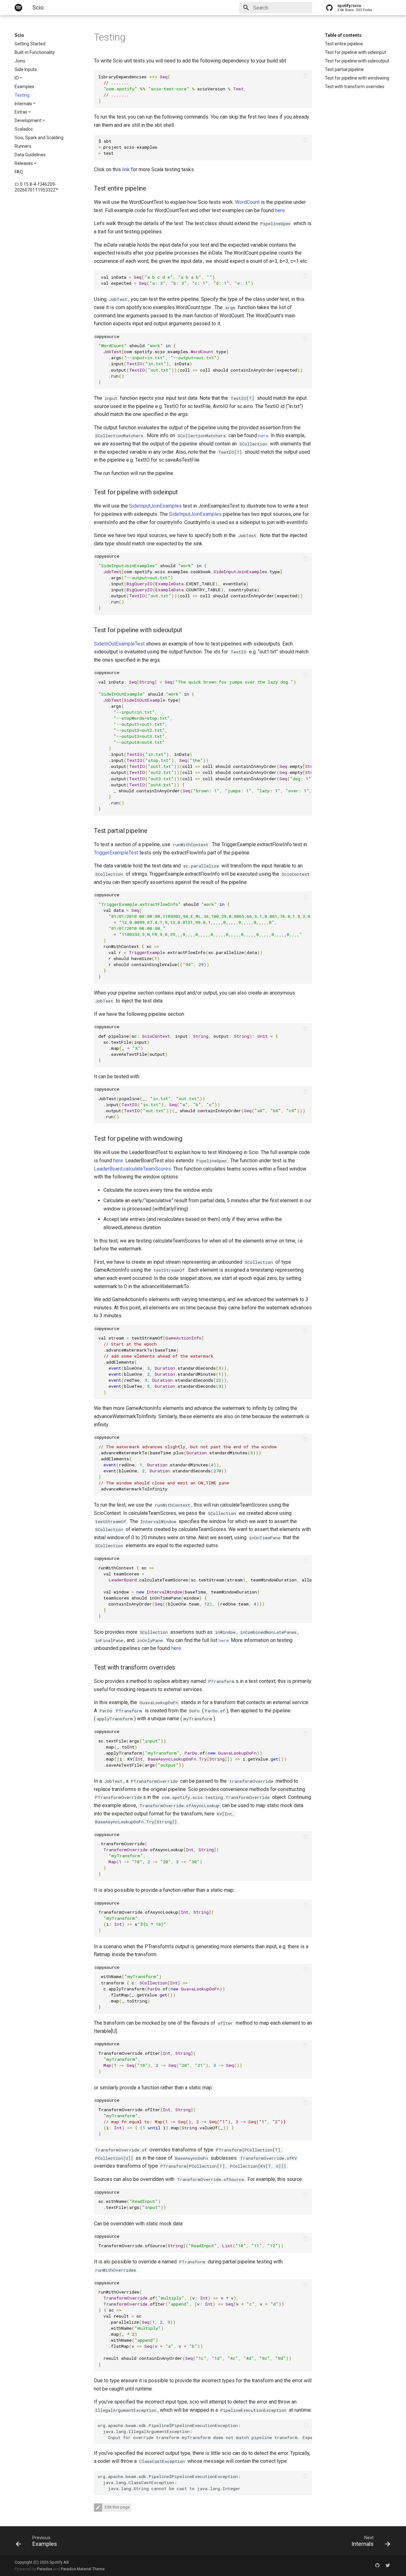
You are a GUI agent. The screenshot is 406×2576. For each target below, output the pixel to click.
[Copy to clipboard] (306, 76)
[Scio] (18, 8)
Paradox (45, 2569)
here (280, 210)
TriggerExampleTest (116, 853)
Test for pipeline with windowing (357, 78)
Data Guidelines (30, 155)
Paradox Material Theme (83, 2569)
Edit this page (117, 2507)
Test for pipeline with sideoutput (357, 61)
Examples (24, 87)
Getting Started (30, 44)
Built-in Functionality (35, 52)
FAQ (19, 172)
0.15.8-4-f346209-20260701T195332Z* (36, 187)
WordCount (247, 202)
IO (17, 78)
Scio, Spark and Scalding (39, 138)
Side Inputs (26, 69)
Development (28, 120)
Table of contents (343, 35)
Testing (22, 95)
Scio (19, 35)
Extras (21, 112)
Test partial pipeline (344, 69)
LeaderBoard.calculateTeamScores (132, 1169)
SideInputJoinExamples (155, 506)
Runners (23, 146)
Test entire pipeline (344, 44)
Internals (23, 104)
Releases (24, 163)
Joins (20, 61)
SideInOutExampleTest (119, 644)
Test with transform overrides (355, 87)
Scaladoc (24, 129)
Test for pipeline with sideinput (355, 52)
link (126, 169)
